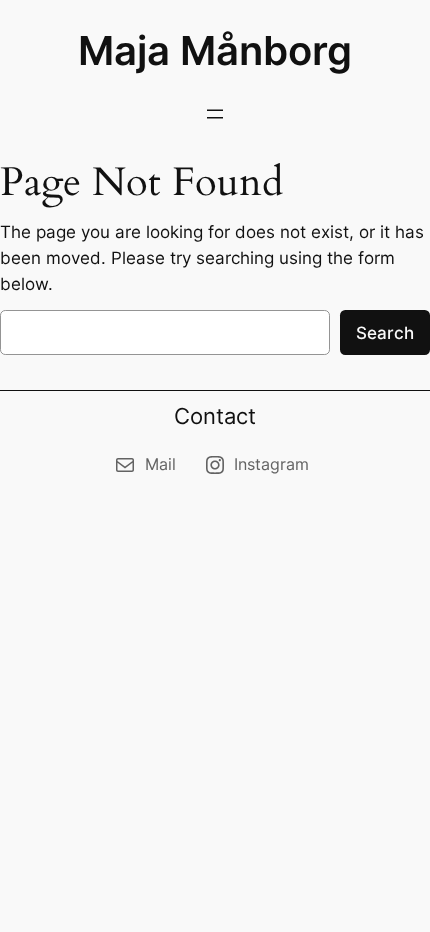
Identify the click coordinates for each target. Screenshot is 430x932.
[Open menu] (215, 114)
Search (385, 333)
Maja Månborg (215, 50)
